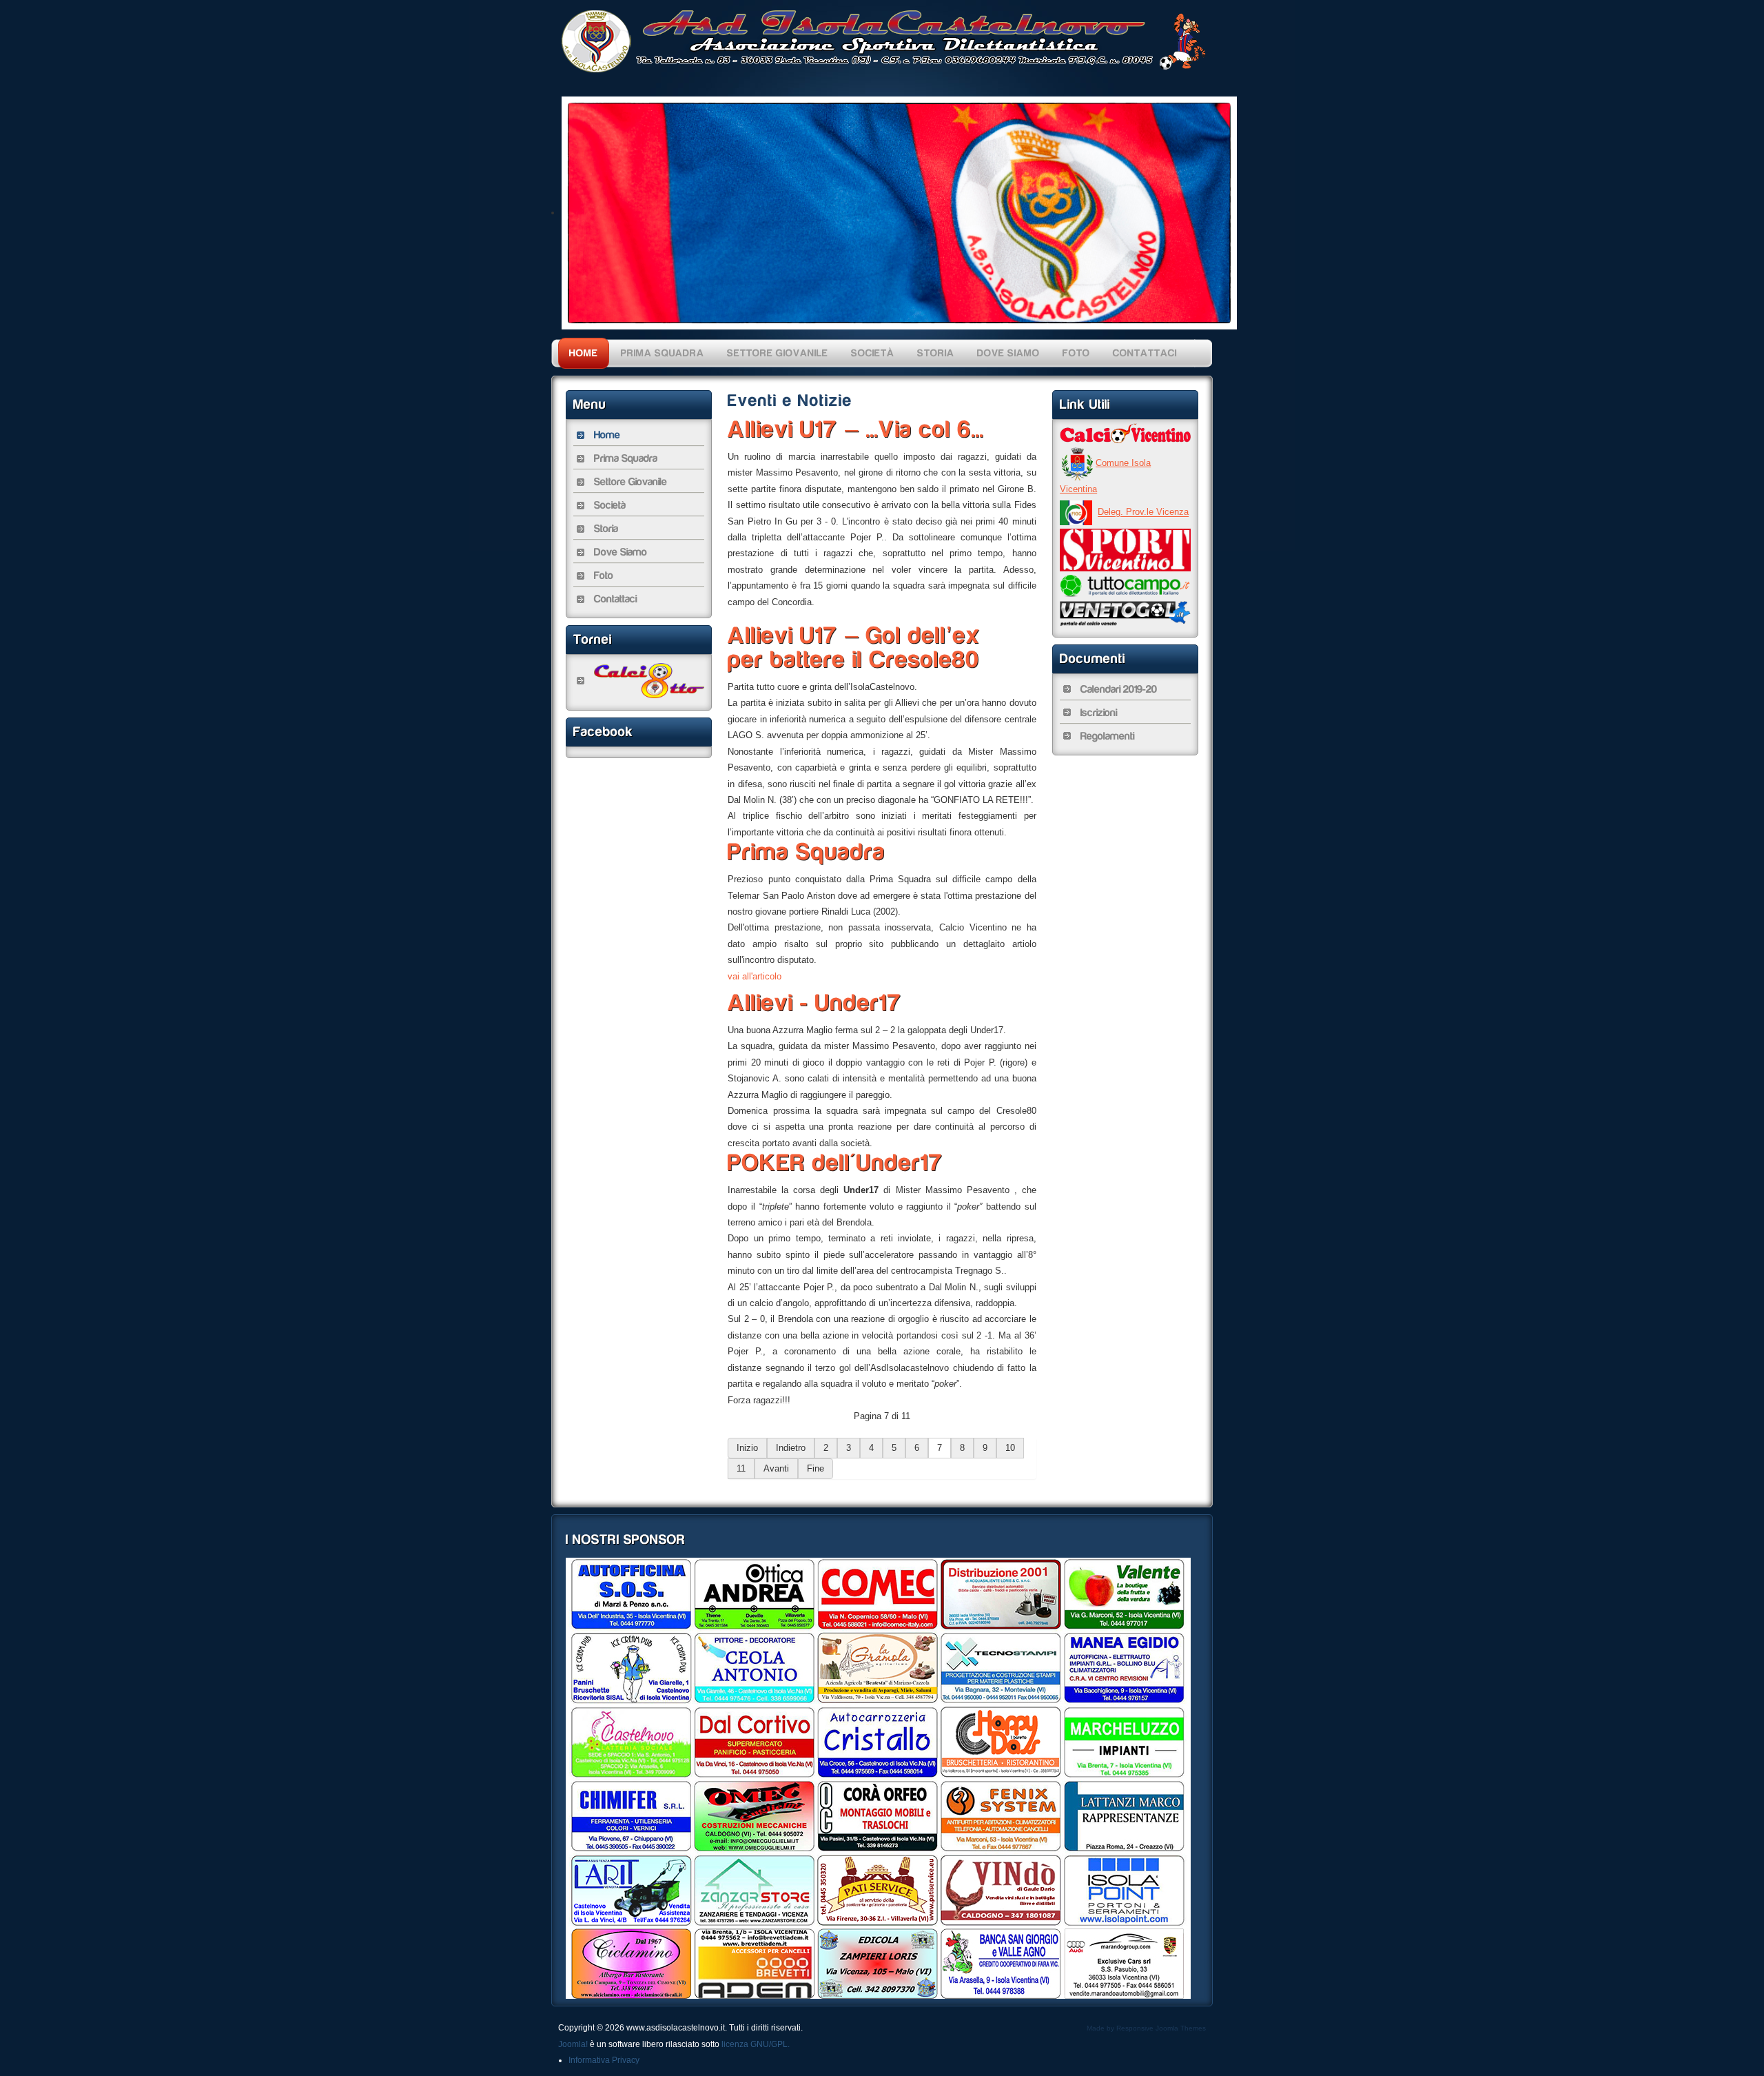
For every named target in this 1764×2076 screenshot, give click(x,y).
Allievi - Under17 (815, 1003)
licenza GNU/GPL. (756, 2044)
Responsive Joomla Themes (1161, 2028)
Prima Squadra (807, 852)
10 (1010, 1448)
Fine (816, 1468)
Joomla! (573, 2044)
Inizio (747, 1448)
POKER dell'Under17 (835, 1163)
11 (741, 1468)
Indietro (791, 1448)
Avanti (776, 1468)
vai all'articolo (755, 976)
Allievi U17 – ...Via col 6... (856, 429)
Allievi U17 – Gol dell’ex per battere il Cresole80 (854, 648)
